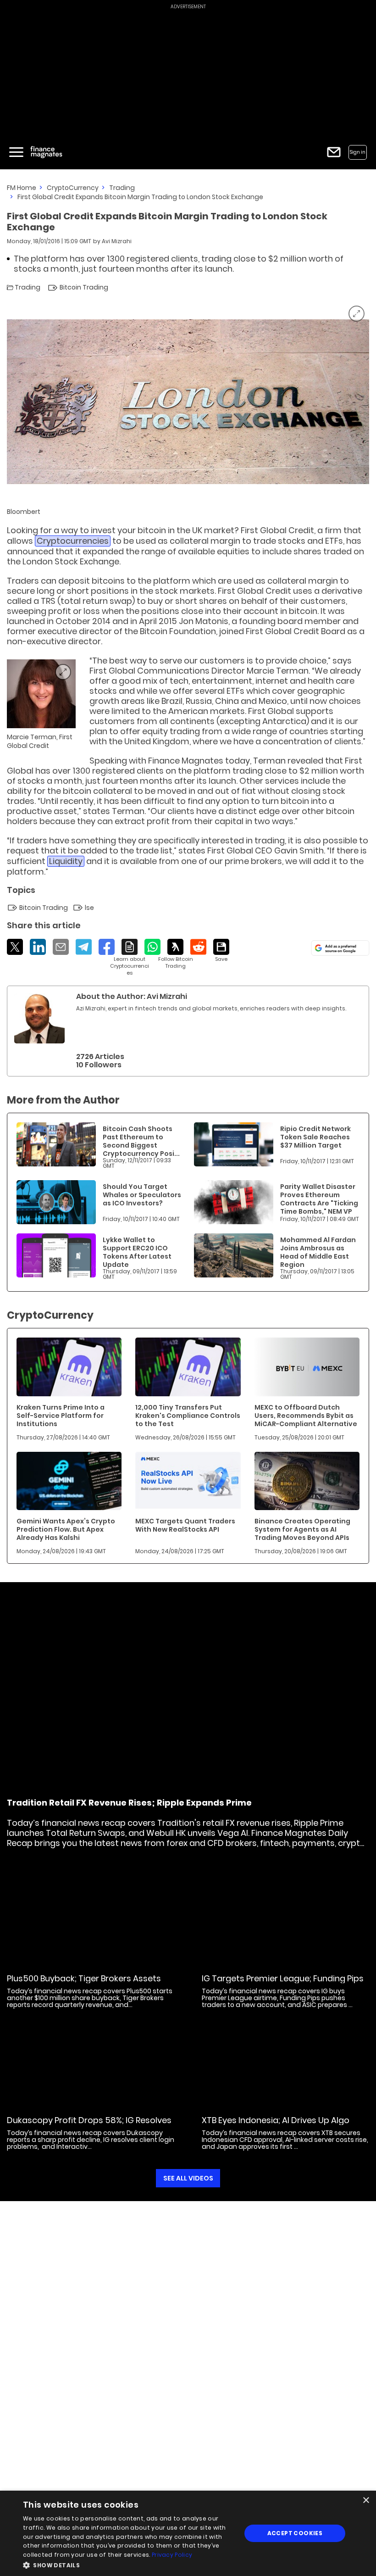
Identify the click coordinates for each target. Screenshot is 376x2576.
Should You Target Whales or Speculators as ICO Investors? (142, 1195)
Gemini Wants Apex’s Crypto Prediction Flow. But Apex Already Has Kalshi (66, 1529)
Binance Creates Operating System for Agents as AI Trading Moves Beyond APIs (302, 1529)
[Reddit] (198, 947)
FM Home (22, 188)
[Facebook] (107, 947)
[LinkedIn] (38, 947)
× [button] (366, 2501)
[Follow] (175, 954)
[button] (129, 2564)
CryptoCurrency (73, 188)
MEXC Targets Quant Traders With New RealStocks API (185, 1525)
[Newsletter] (334, 152)
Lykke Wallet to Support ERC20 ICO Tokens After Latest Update (137, 1252)
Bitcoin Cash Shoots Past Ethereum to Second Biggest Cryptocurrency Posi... (141, 1141)
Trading (122, 188)
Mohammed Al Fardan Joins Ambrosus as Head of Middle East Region (318, 1252)
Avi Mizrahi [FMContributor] (117, 241)
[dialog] (188, 2533)
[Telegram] (84, 947)
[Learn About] (130, 958)
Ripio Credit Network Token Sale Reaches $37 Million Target (315, 1137)
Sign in (358, 152)
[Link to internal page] (39, 1018)
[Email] (61, 947)
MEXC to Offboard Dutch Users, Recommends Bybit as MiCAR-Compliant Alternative (306, 1416)
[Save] (221, 951)
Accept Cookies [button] (295, 2533)
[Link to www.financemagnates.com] (56, 1144)
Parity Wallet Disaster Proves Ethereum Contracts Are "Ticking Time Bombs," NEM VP (319, 1199)
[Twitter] (15, 947)
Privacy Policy (172, 2555)
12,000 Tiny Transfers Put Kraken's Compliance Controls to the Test (188, 1416)
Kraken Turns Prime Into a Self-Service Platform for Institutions (61, 1416)
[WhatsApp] (152, 947)
